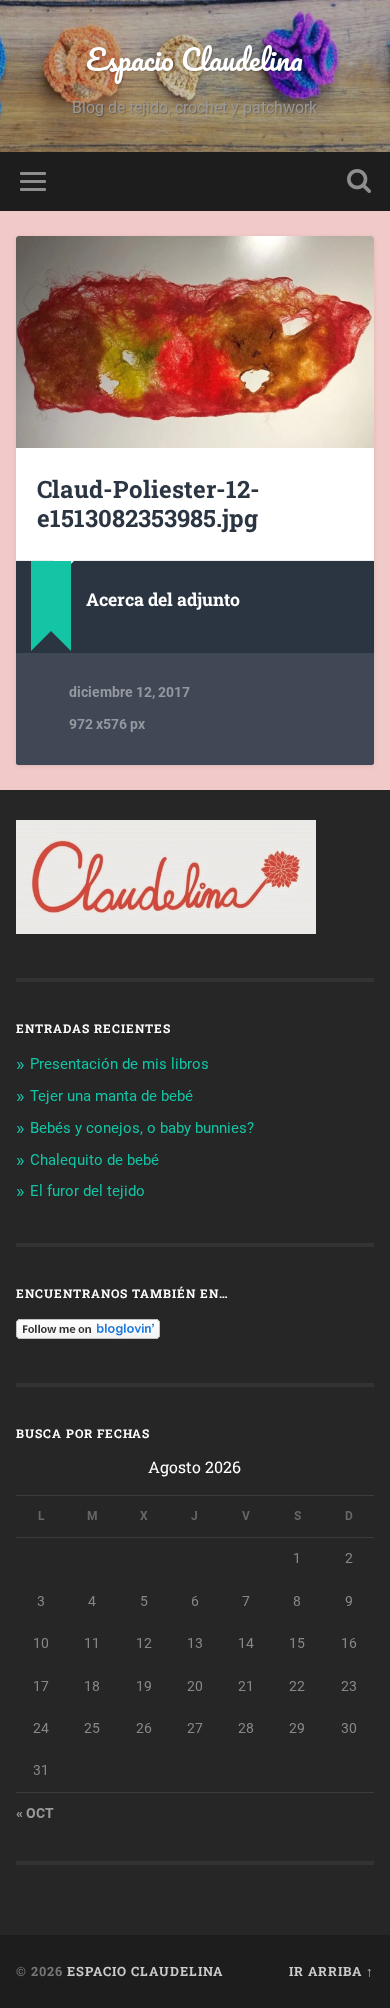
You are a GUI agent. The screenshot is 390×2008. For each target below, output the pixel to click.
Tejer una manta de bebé (111, 1096)
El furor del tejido (87, 1191)
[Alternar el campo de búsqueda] (359, 181)
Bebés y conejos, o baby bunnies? (142, 1128)
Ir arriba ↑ (331, 1971)
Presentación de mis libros (119, 1064)
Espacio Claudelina (194, 59)
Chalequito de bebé (94, 1160)
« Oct (35, 1813)
